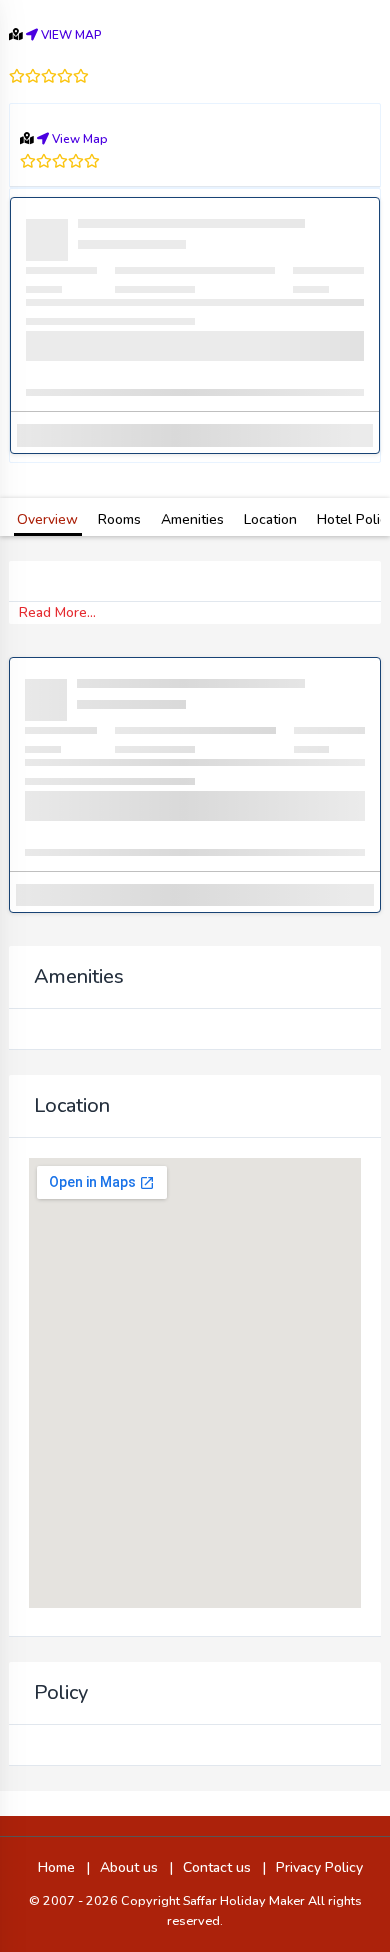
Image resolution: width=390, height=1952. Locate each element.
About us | (136, 1867)
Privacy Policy (319, 1867)
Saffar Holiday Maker (245, 1900)
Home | (64, 1867)
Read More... (57, 612)
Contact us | (224, 1867)
